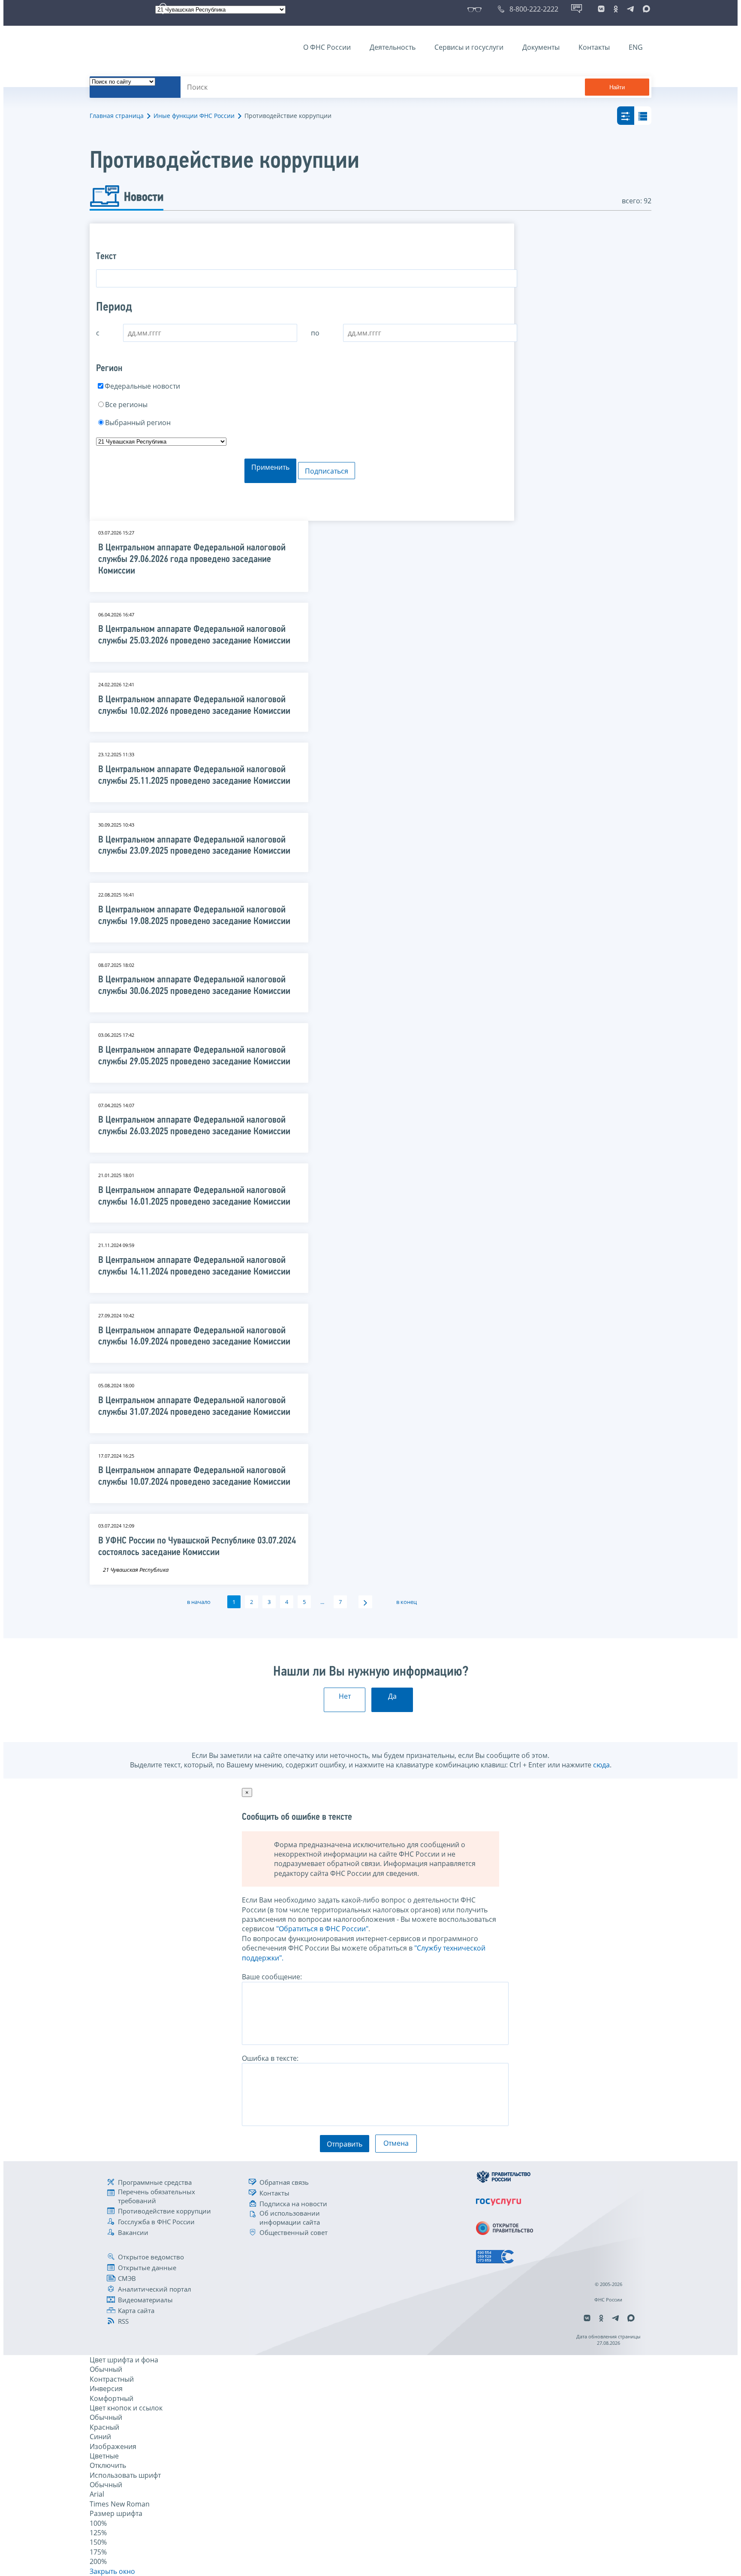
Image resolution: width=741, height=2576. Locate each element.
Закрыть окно (112, 2571)
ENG (636, 47)
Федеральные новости (142, 386)
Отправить (345, 2144)
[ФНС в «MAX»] (645, 9)
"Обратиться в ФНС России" (322, 1929)
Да (392, 1696)
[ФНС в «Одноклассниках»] (616, 9)
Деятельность (393, 47)
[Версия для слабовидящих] (476, 9)
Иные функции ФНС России (194, 116)
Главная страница (117, 116)
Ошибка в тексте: (270, 2058)
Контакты (594, 47)
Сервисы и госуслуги (469, 47)
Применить (270, 467)
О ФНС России (327, 47)
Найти (617, 87)
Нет (345, 1696)
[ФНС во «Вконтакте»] (601, 9)
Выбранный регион (138, 423)
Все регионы (126, 405)
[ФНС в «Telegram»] (630, 9)
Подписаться (327, 471)
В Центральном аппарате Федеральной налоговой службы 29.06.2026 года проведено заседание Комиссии (192, 560)
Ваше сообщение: (272, 1977)
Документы (541, 47)
